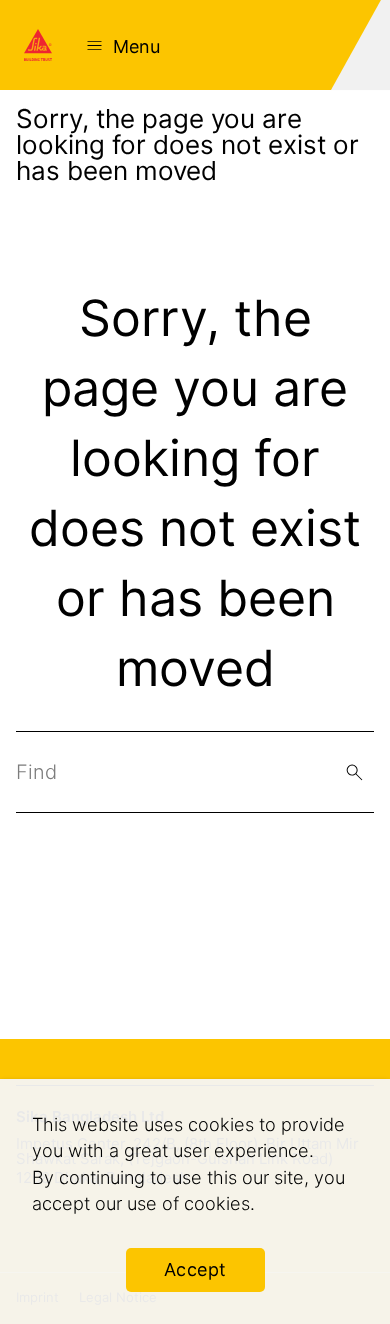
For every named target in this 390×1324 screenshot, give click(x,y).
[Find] (354, 772)
